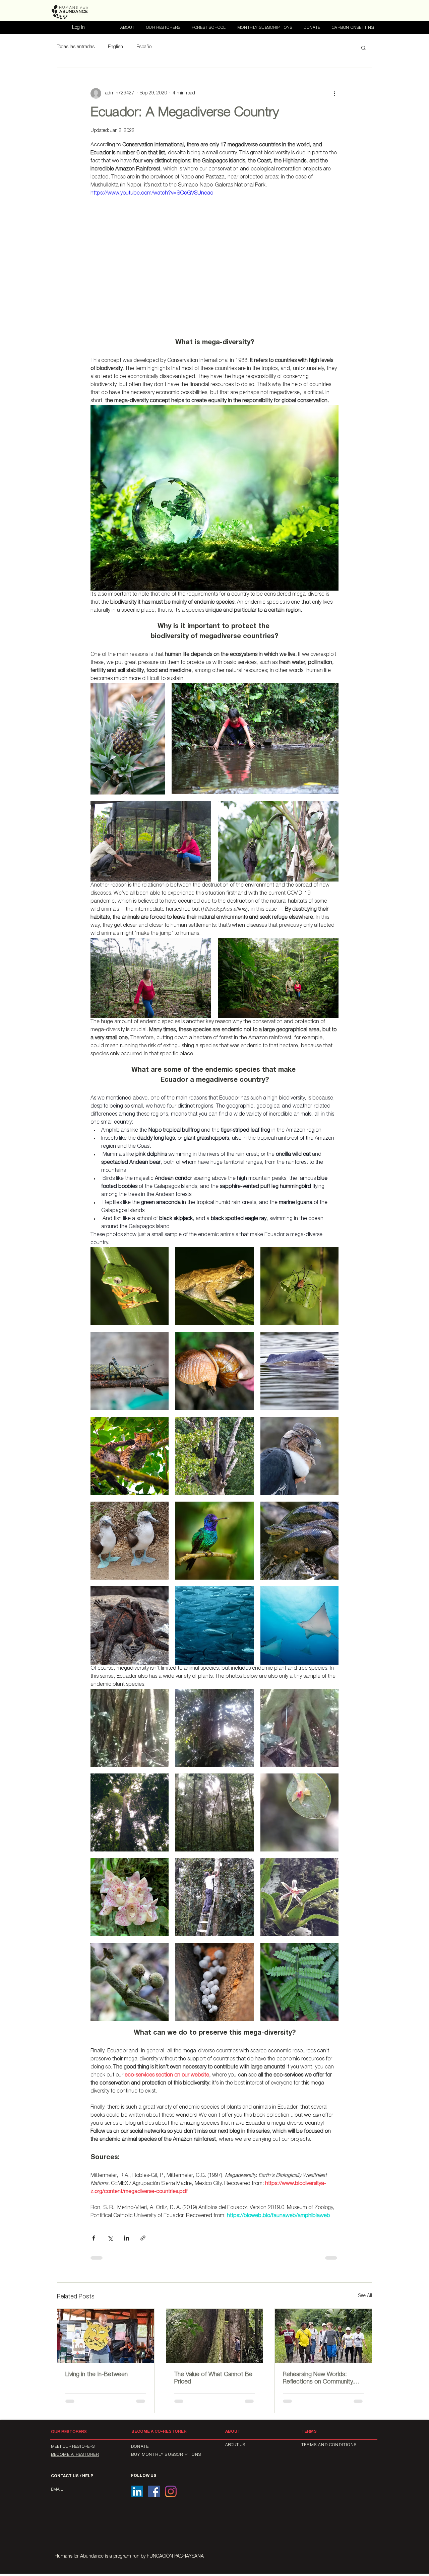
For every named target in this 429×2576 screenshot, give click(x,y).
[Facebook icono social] (154, 2491)
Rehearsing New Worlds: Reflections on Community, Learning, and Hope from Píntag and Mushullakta (318, 2379)
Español (144, 47)
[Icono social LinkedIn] (137, 2491)
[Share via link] (143, 2238)
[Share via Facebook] (94, 2238)
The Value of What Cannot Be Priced (213, 2378)
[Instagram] (171, 2491)
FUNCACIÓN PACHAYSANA (175, 2557)
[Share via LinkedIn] (127, 2238)
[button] (363, 48)
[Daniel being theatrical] (106, 2336)
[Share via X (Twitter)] (110, 2238)
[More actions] (334, 93)
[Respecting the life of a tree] (215, 2336)
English (115, 47)
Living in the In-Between (97, 2375)
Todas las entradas (76, 47)
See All (365, 2296)
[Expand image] (128, 739)
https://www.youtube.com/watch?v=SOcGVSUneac (152, 194)
